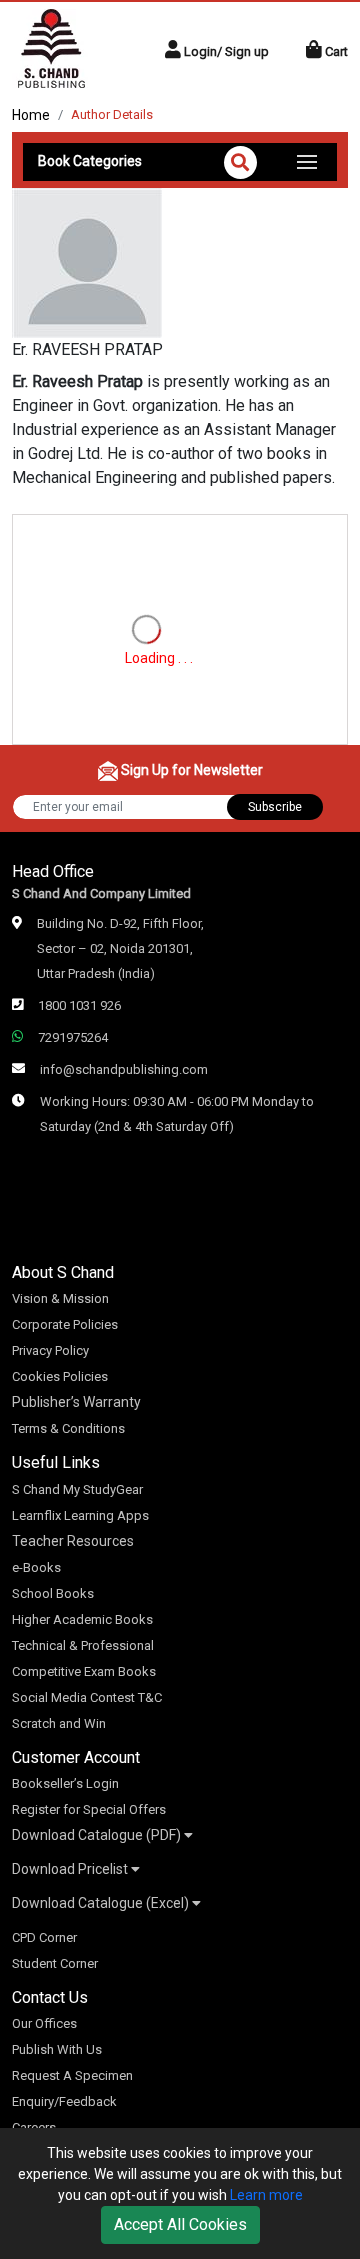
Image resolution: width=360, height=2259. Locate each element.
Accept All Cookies (180, 2224)
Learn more (266, 2195)
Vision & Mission (60, 1298)
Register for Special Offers (89, 1809)
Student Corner (55, 1963)
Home (31, 115)
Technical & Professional (83, 1645)
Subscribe (275, 807)
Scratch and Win (59, 1723)
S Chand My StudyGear (77, 1489)
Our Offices (44, 2023)
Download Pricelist (71, 1869)
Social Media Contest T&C (87, 1697)
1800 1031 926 (79, 1005)
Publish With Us (57, 2049)
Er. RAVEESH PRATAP (87, 349)
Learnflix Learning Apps (80, 1515)
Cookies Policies (60, 1376)
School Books (53, 1593)
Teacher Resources (73, 1541)
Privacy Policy (50, 1350)
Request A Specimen (72, 2075)
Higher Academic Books (82, 1619)
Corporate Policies (65, 1324)
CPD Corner (44, 1937)
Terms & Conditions (68, 1428)
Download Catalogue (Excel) (102, 1903)
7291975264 (73, 1037)
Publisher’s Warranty (76, 1402)
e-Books (36, 1567)
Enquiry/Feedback (64, 2101)
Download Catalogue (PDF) (98, 1835)
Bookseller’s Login (65, 1783)
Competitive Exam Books (84, 1671)
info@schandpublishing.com (124, 1069)
